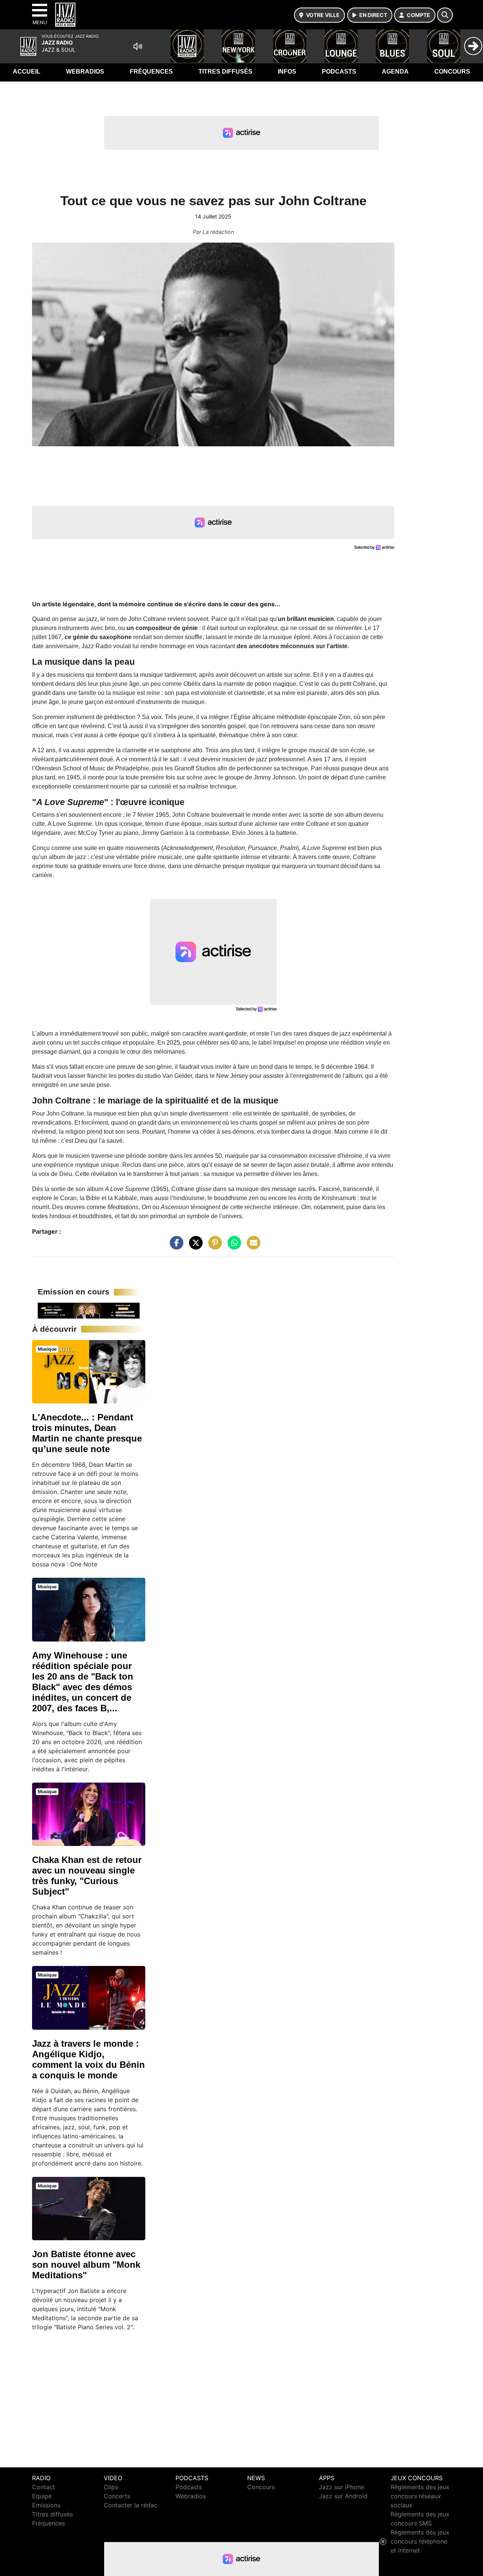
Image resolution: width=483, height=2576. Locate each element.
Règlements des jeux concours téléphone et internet (420, 2541)
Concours (452, 71)
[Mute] (138, 46)
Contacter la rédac (131, 2505)
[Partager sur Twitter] (194, 1246)
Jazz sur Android (343, 2496)
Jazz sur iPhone (341, 2487)
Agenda (395, 71)
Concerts (117, 2496)
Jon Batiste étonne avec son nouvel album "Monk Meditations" (86, 2265)
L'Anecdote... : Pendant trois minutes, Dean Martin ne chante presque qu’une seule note (87, 1433)
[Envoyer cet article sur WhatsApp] (232, 1246)
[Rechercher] (445, 15)
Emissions (46, 2505)
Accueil (27, 71)
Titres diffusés (225, 71)
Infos (287, 71)
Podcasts (339, 71)
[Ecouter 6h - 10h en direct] (89, 1310)
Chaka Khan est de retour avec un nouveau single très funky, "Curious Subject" (87, 1876)
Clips (111, 2487)
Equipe (42, 2496)
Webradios (85, 71)
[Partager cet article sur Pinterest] (213, 1246)
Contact (44, 2487)
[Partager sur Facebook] (175, 1246)
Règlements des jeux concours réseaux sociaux (420, 2496)
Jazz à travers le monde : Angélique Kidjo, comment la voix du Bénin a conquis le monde (88, 2059)
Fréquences (151, 71)
